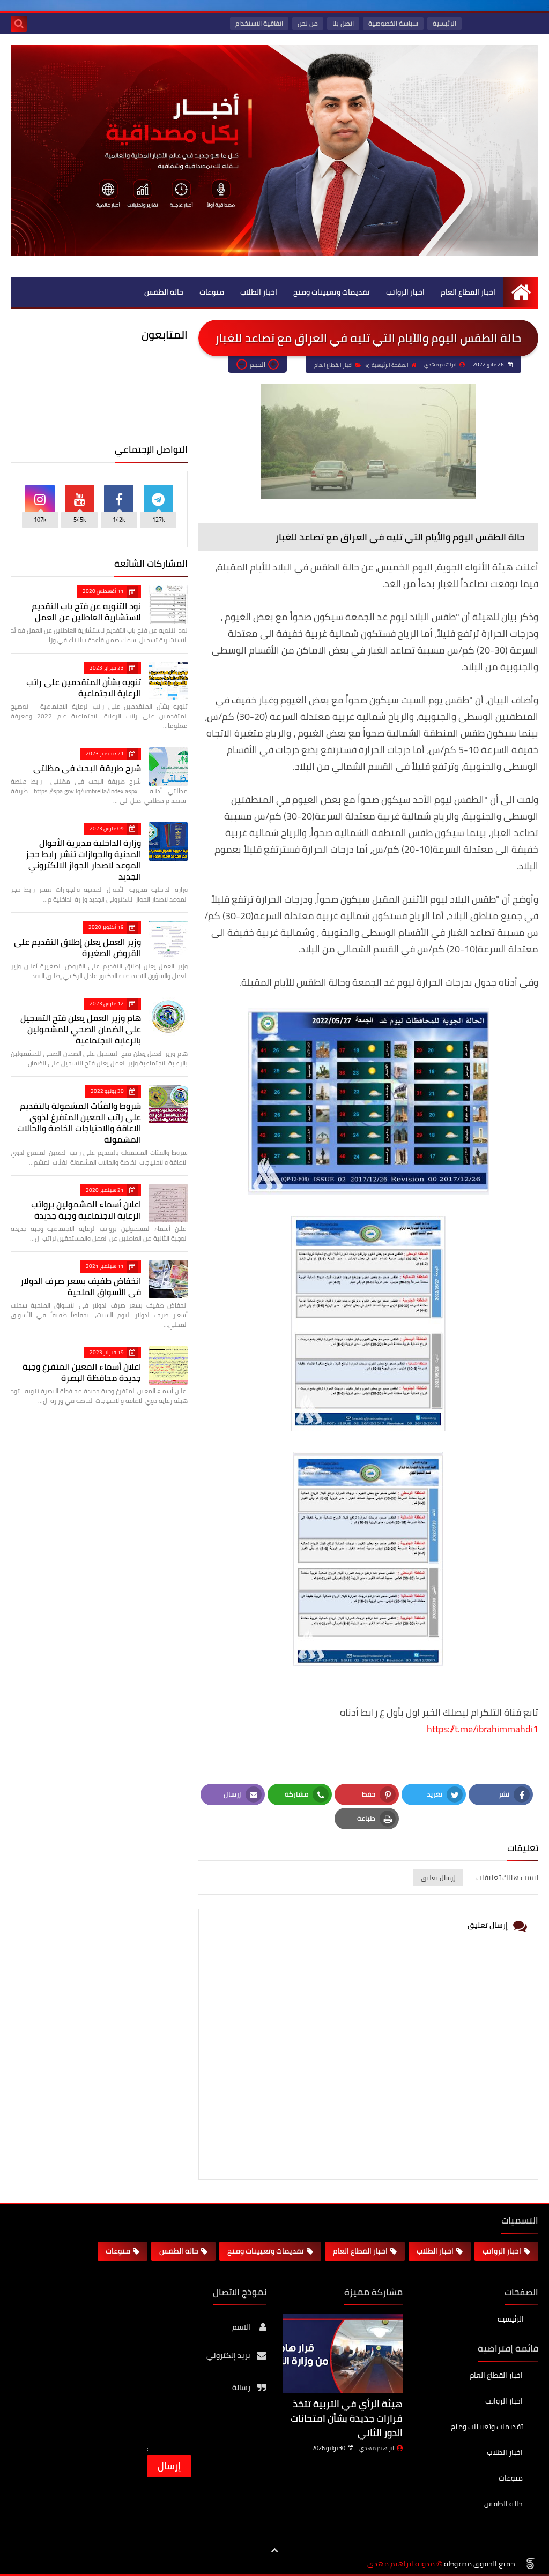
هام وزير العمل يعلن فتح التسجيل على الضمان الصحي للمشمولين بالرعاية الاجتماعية (81, 1029)
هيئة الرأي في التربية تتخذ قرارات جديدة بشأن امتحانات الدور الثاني (347, 2418)
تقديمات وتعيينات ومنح (332, 292)
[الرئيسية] (521, 292)
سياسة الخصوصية (393, 23)
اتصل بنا (343, 23)
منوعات (212, 292)
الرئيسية (444, 23)
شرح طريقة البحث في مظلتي (87, 768)
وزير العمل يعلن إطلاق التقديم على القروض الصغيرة (77, 947)
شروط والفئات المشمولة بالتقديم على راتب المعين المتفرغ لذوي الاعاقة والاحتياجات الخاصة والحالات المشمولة (79, 1122)
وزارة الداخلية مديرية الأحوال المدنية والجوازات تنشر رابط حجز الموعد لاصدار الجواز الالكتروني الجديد (83, 859)
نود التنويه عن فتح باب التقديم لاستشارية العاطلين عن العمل (86, 611)
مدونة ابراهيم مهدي (401, 2564)
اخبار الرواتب (405, 292)
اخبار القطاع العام (468, 292)
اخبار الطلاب (259, 292)
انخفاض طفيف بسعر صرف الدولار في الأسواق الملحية (81, 1286)
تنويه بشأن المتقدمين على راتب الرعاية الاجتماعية (84, 688)
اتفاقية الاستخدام (259, 23)
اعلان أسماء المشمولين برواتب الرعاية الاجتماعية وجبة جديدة (86, 1210)
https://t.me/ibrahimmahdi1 (483, 1729)
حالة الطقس (164, 292)
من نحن (308, 23)
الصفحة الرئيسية (390, 365)
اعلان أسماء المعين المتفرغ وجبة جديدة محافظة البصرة (82, 1372)
